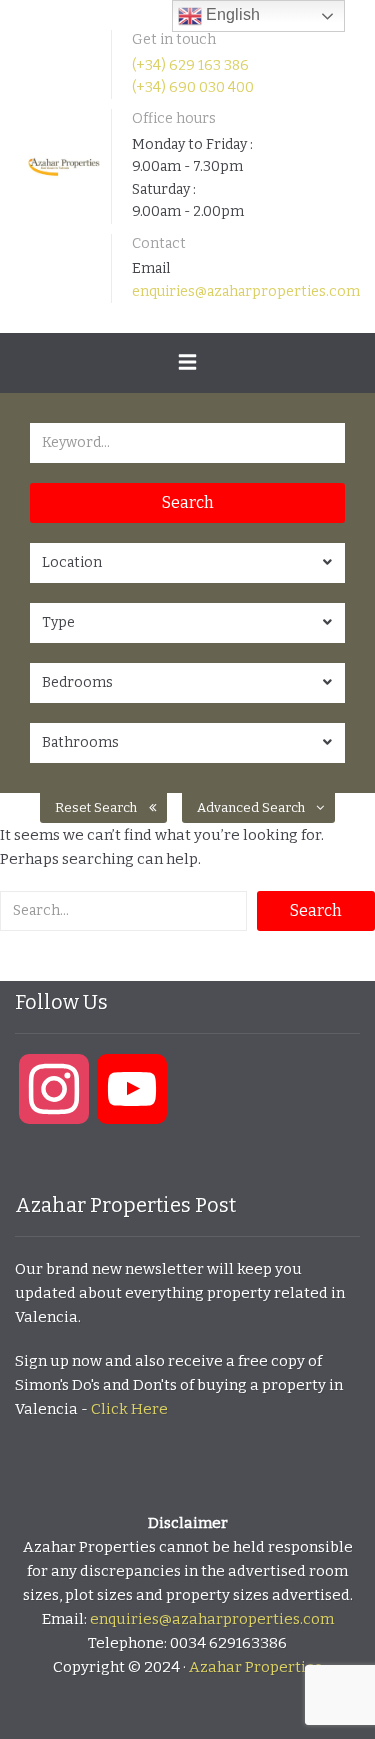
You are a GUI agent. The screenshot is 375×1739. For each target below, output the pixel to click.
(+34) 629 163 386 (190, 65)
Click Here (129, 1409)
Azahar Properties (255, 1667)
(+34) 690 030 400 (193, 87)
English (231, 14)
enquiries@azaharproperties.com (246, 291)
